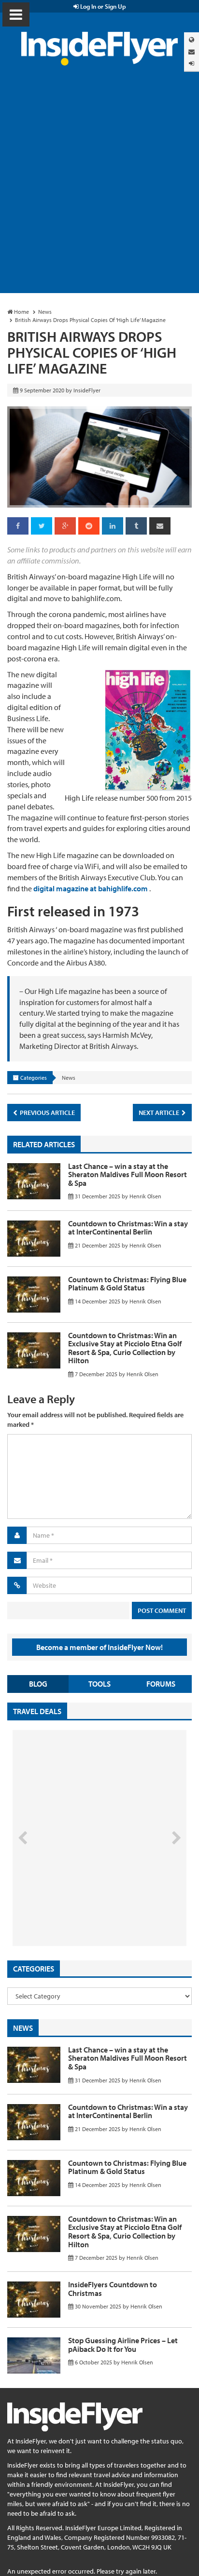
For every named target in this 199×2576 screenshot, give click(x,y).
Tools (99, 1684)
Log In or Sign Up (102, 6)
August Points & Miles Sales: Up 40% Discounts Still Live (78, 1909)
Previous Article (47, 1113)
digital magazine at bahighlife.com (91, 888)
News (69, 1078)
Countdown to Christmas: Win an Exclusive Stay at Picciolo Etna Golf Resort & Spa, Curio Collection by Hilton (125, 1348)
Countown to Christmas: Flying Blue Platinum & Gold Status (127, 1284)
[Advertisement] (99, 189)
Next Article (160, 1113)
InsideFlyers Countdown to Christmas (113, 2289)
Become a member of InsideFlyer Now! (99, 1647)
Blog (38, 1684)
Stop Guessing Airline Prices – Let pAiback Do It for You (123, 2345)
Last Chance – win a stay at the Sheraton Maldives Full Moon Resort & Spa (128, 1174)
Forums (161, 1684)
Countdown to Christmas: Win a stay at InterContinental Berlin (128, 1228)
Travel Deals (37, 1711)
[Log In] (192, 63)
